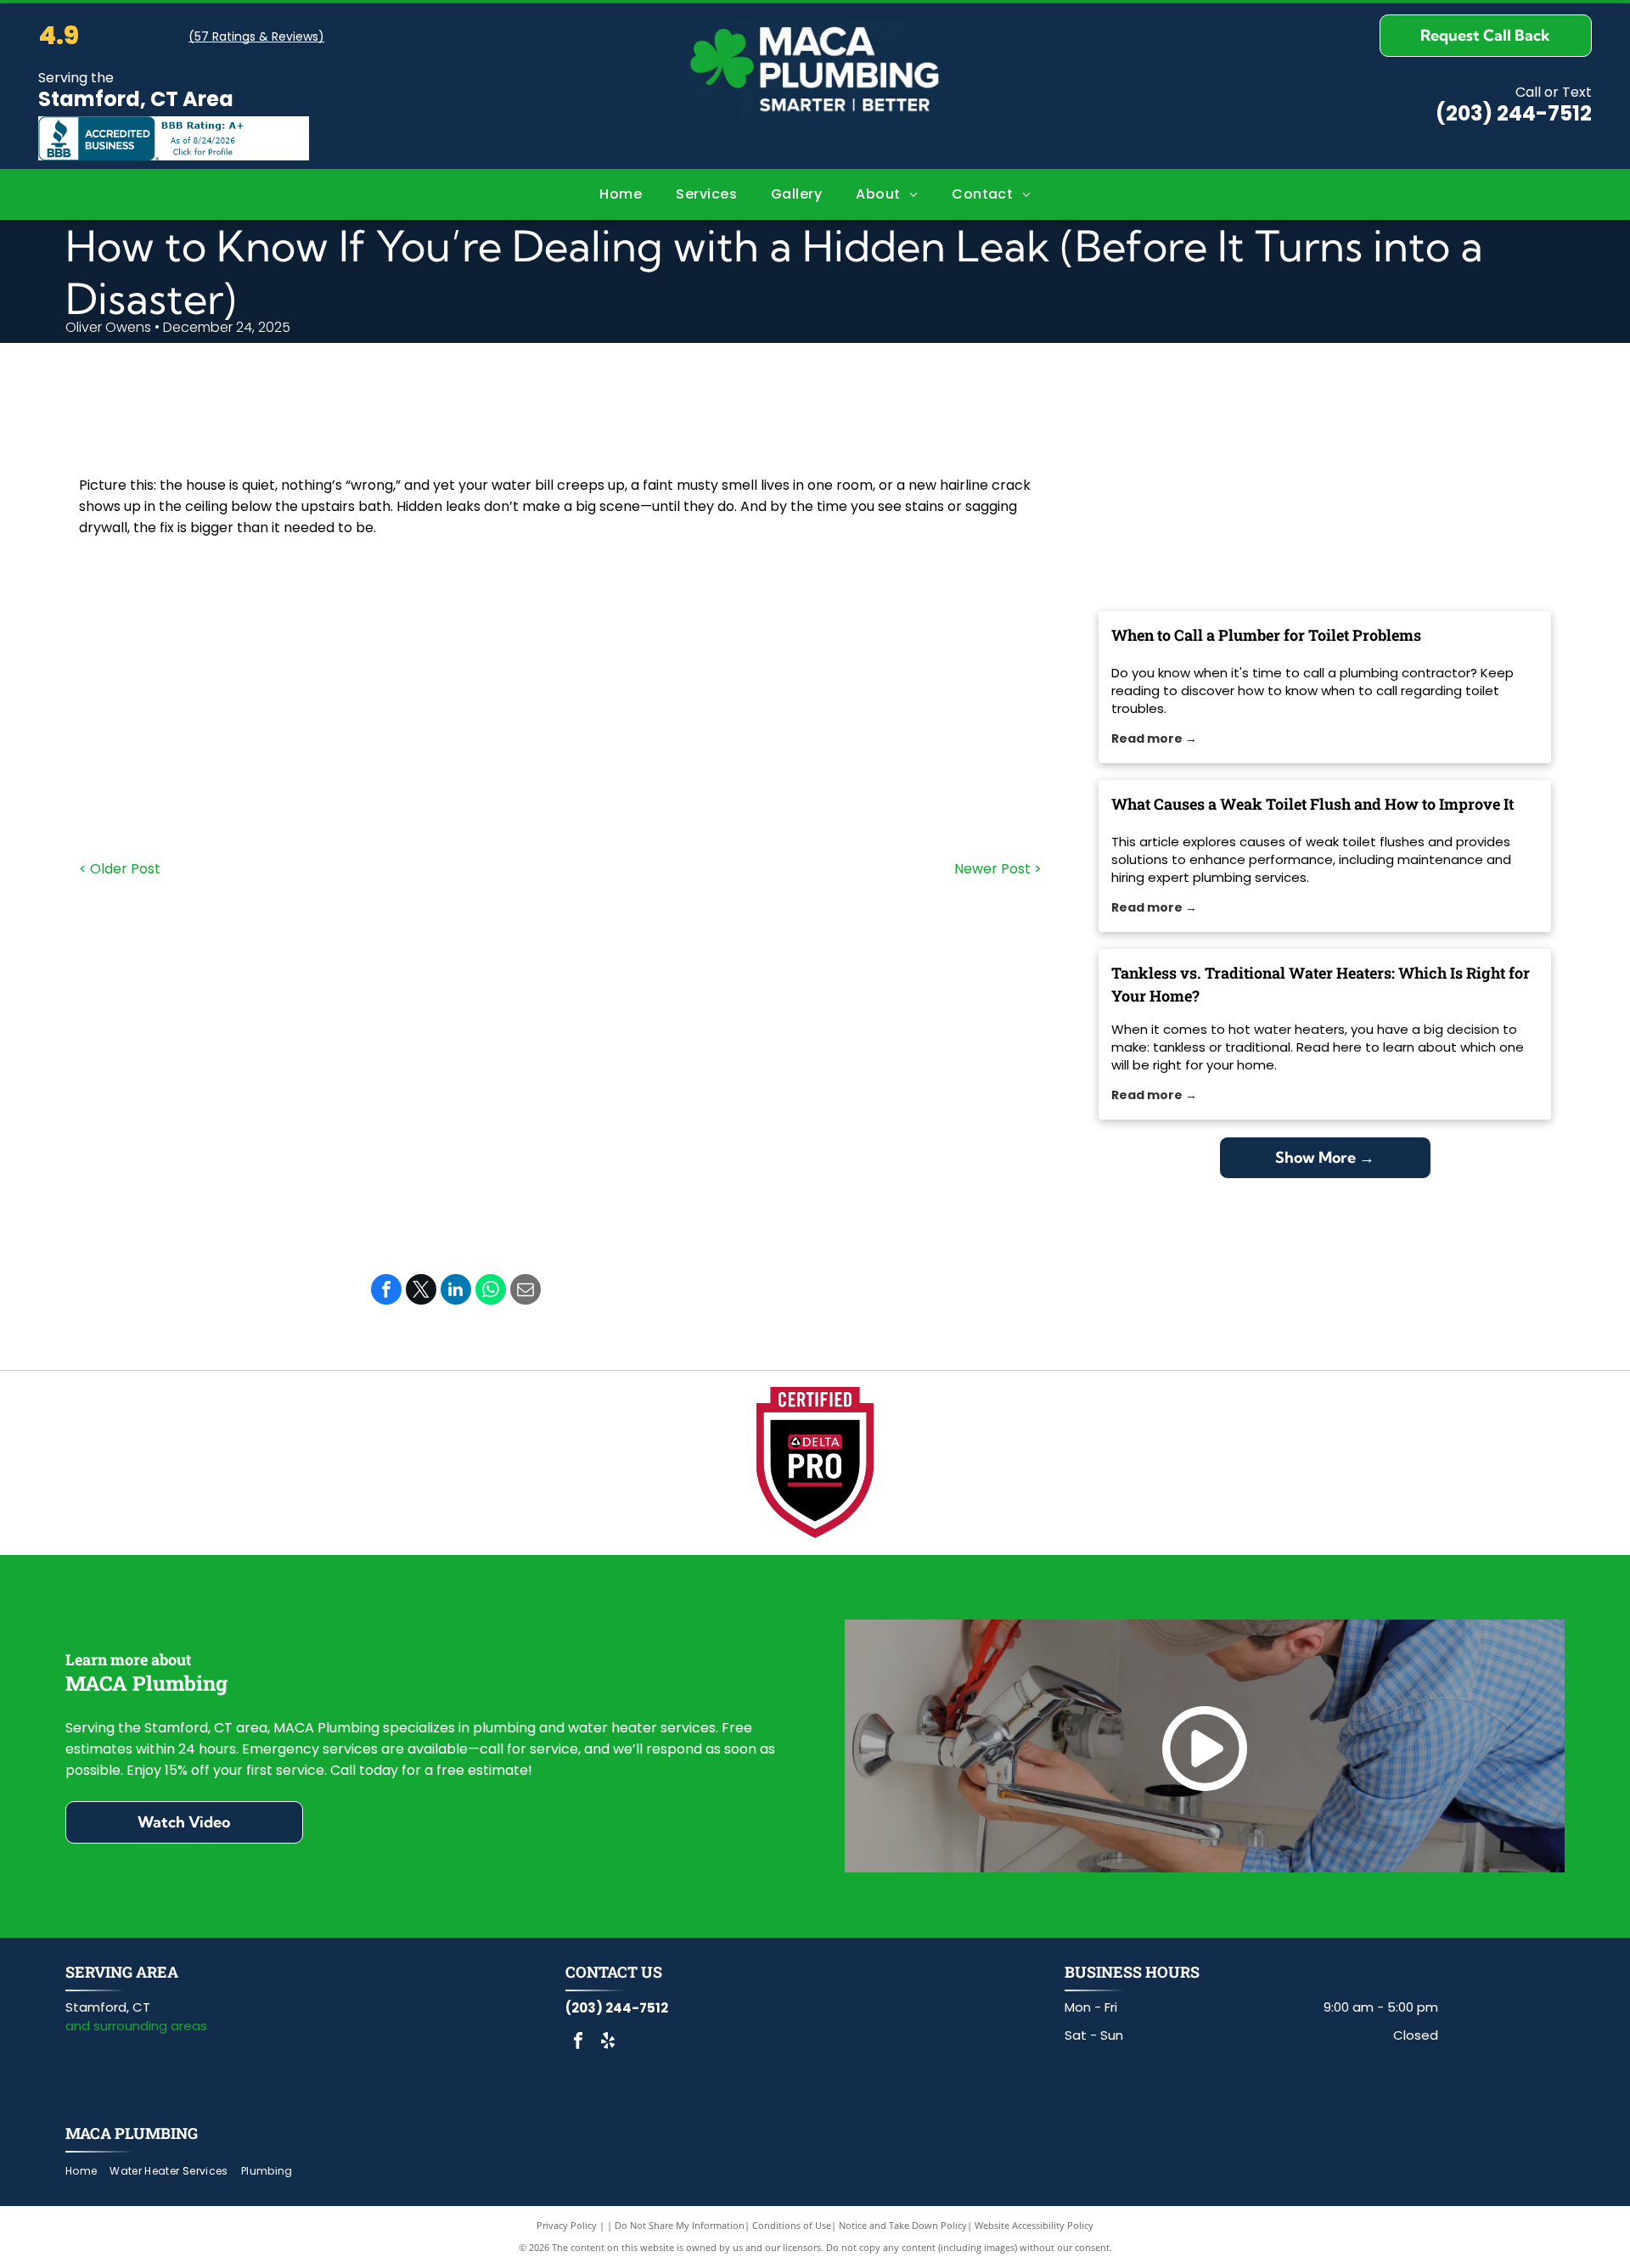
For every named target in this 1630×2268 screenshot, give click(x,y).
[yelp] (608, 2043)
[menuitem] (621, 194)
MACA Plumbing (132, 2133)
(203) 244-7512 (1514, 113)
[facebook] (578, 2043)
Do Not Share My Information (680, 2225)
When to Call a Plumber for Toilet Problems (1266, 635)
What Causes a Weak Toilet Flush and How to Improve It (1312, 804)
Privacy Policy (567, 2225)
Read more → (1154, 738)
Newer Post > (998, 869)
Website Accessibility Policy (1034, 2225)
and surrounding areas (136, 2026)
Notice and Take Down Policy (903, 2225)
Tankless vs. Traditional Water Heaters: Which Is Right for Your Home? (1321, 984)
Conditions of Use (792, 2225)
